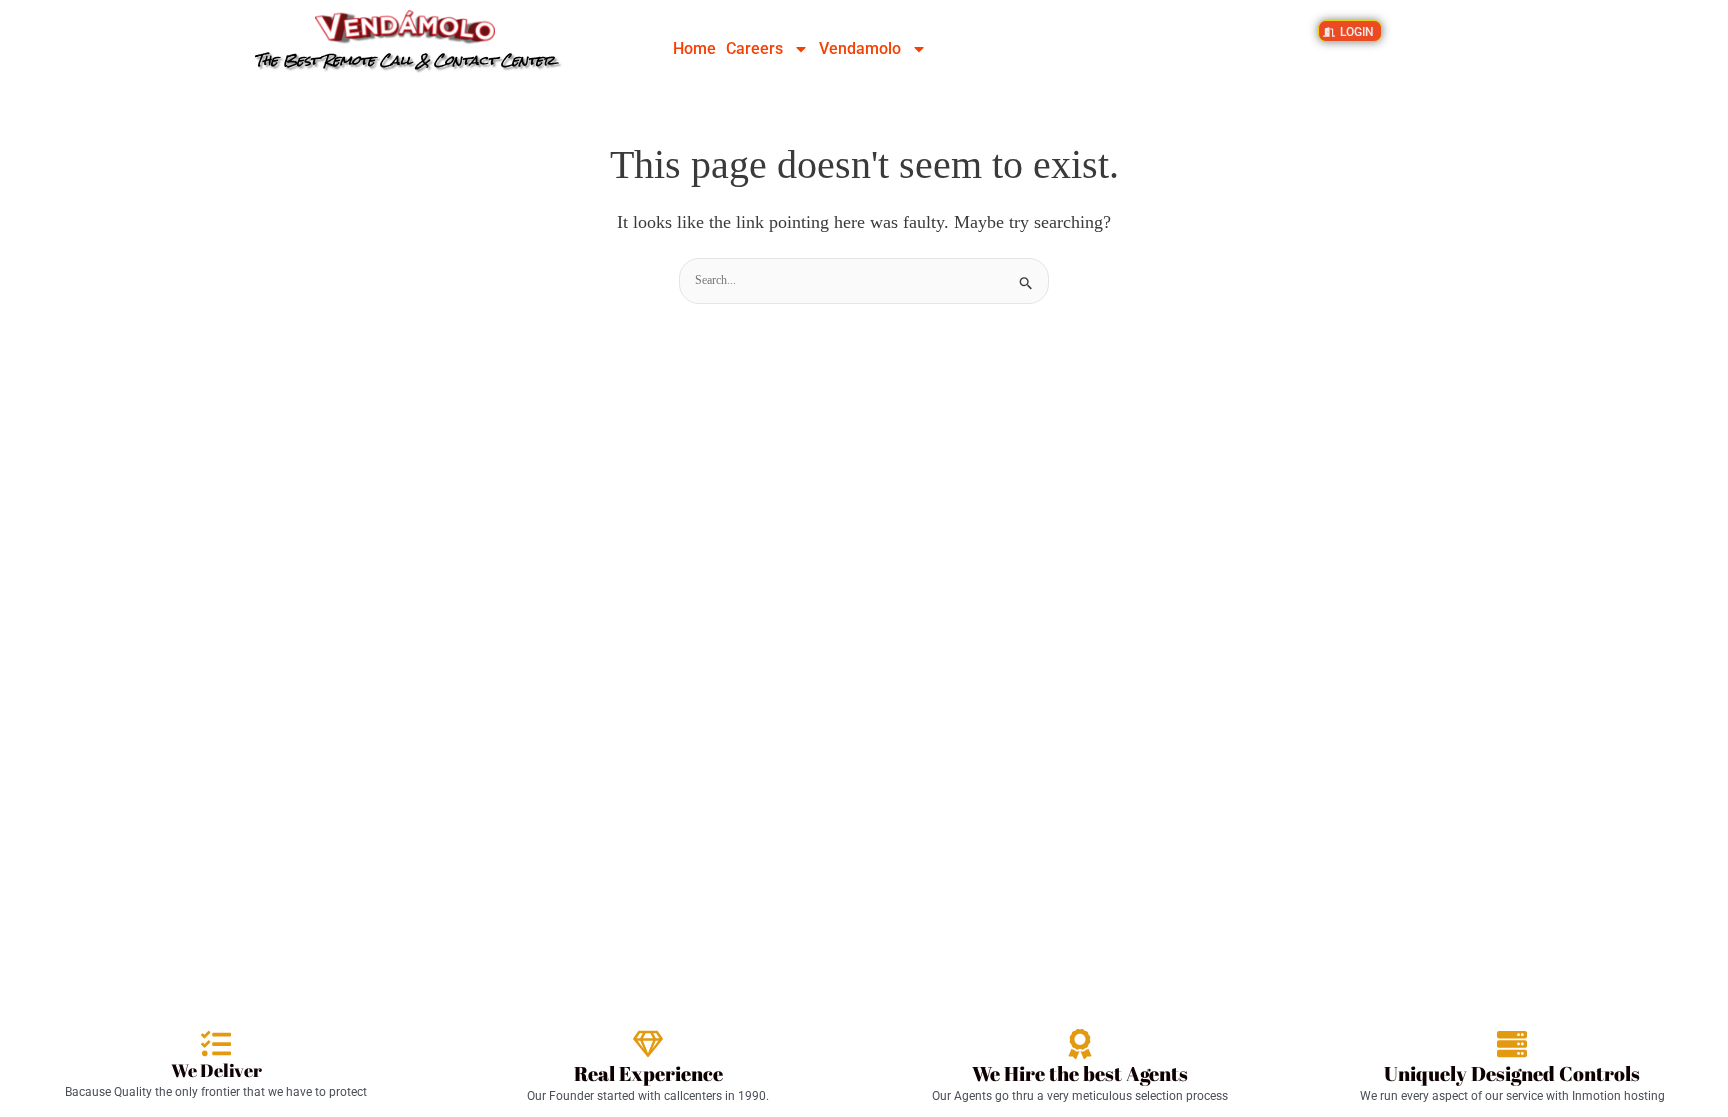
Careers (754, 48)
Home (694, 48)
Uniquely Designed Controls (1512, 1073)
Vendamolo (860, 48)
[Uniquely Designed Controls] (1512, 1044)
